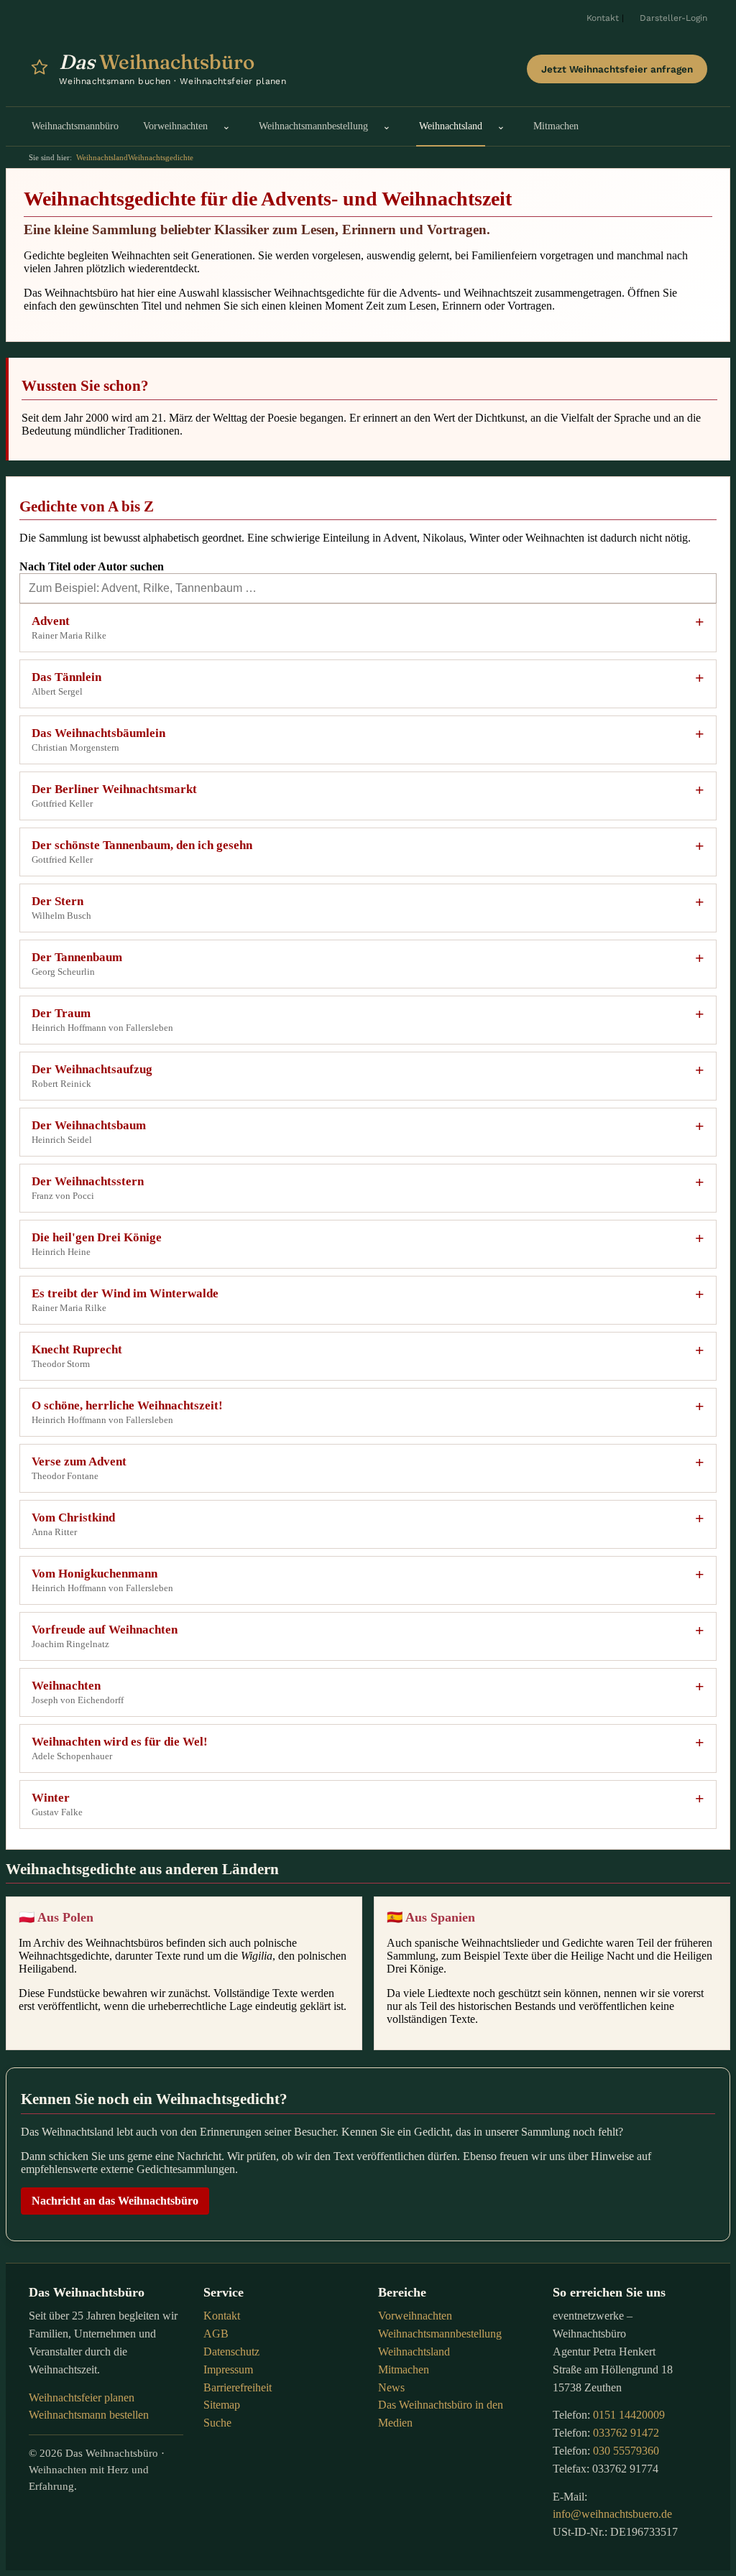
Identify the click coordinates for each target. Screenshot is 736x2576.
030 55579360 (626, 2451)
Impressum (228, 2369)
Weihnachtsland (102, 157)
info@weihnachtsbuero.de (612, 2514)
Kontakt (603, 18)
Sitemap (222, 2405)
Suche (217, 2423)
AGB (216, 2334)
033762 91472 (626, 2433)
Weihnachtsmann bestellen (89, 2415)
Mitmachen (404, 2369)
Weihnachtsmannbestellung (440, 2334)
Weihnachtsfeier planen (82, 2397)
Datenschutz (231, 2352)
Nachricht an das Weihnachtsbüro (115, 2201)
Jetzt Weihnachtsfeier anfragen (617, 69)
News (391, 2387)
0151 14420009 (629, 2415)
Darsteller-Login (673, 18)
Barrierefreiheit (238, 2387)
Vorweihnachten (415, 2316)
